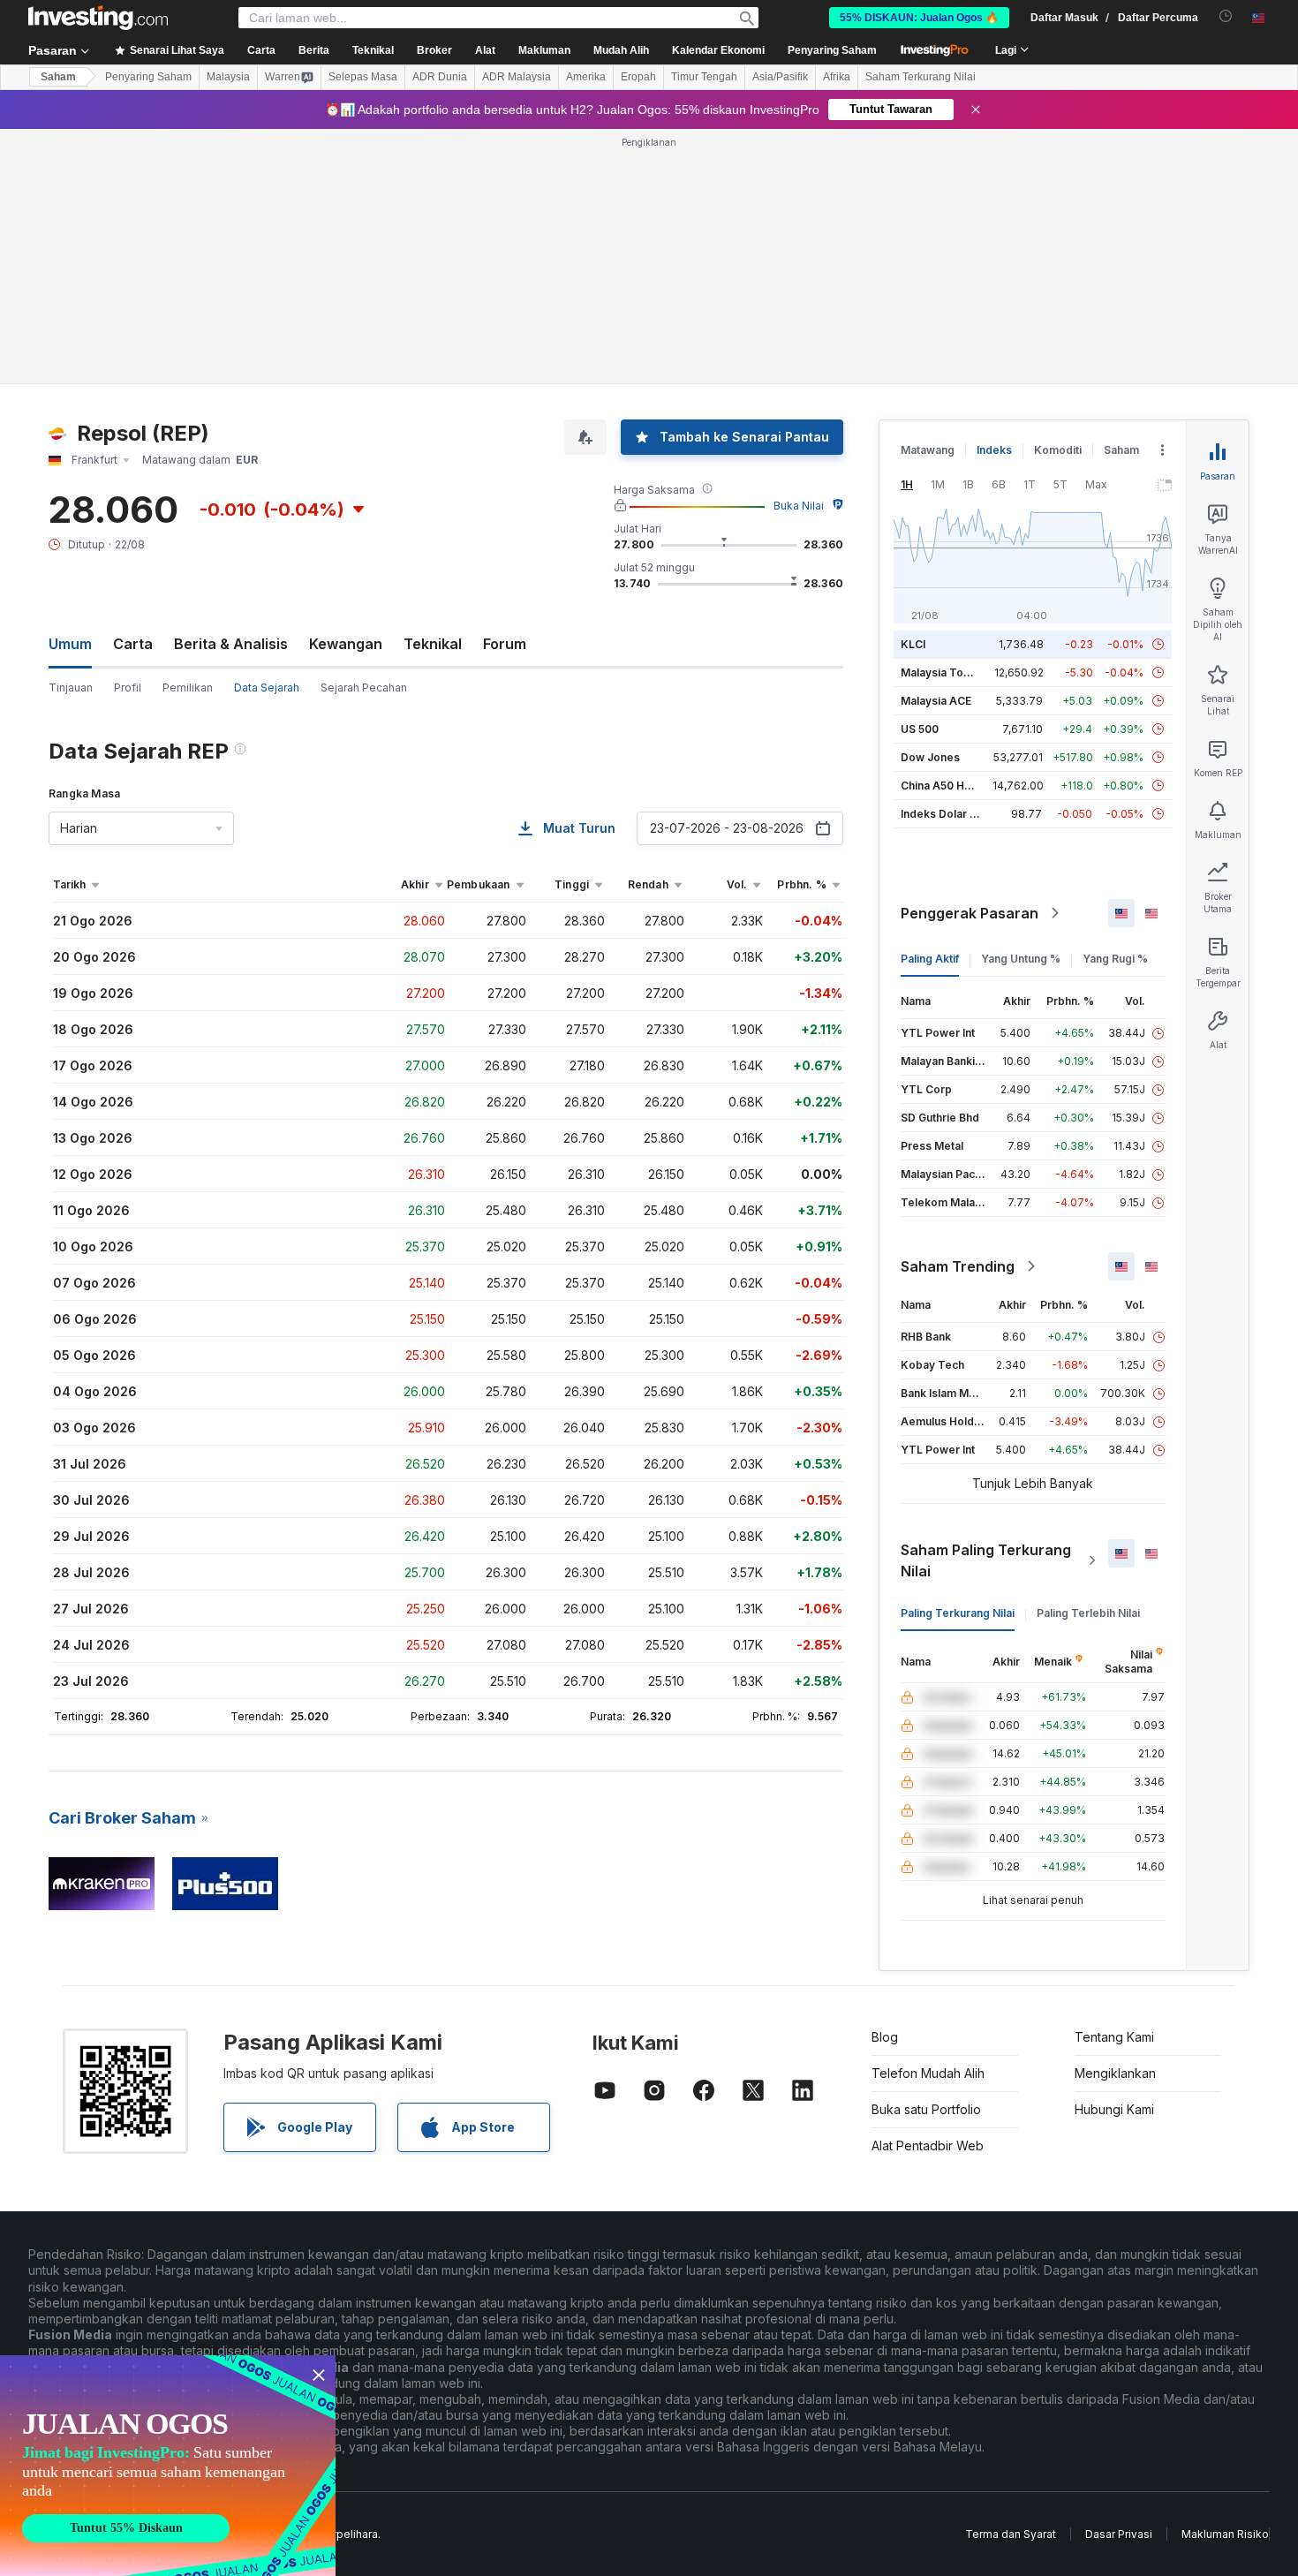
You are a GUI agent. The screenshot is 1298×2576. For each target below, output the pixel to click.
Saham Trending (958, 1266)
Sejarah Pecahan (364, 687)
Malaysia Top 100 (946, 672)
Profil (128, 687)
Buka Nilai (799, 506)
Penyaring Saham (832, 50)
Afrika (837, 77)
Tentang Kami (1114, 2037)
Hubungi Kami (1114, 2109)
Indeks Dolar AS (943, 814)
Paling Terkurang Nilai (958, 1613)
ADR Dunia (440, 77)
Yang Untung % (1021, 959)
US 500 (920, 729)
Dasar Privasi (1119, 2534)
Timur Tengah (704, 77)
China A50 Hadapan (952, 786)
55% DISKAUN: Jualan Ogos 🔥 (919, 18)
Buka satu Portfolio (926, 2109)
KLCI (913, 644)
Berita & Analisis (231, 644)
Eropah (638, 77)
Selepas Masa (363, 77)
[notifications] (1226, 16)
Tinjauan (71, 687)
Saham (58, 77)
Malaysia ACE (936, 701)
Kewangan (346, 644)
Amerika (586, 77)
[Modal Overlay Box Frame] (168, 2466)
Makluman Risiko (1225, 2534)
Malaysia (228, 77)
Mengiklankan (1115, 2073)
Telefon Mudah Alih (928, 2073)
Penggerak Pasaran (970, 913)
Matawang (928, 450)
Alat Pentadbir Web (928, 2145)
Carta (133, 644)
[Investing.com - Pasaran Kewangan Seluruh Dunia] (98, 18)
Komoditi (1058, 450)
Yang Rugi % (1115, 959)
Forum (505, 644)
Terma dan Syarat (1011, 2534)
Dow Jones (930, 757)
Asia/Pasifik (780, 77)
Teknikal (433, 644)
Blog (885, 2037)
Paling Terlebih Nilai (1088, 1613)
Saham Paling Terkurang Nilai (986, 1560)
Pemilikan (188, 687)
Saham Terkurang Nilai (921, 77)
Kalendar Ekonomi (718, 50)
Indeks (994, 450)
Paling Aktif (930, 959)
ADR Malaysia (517, 77)
